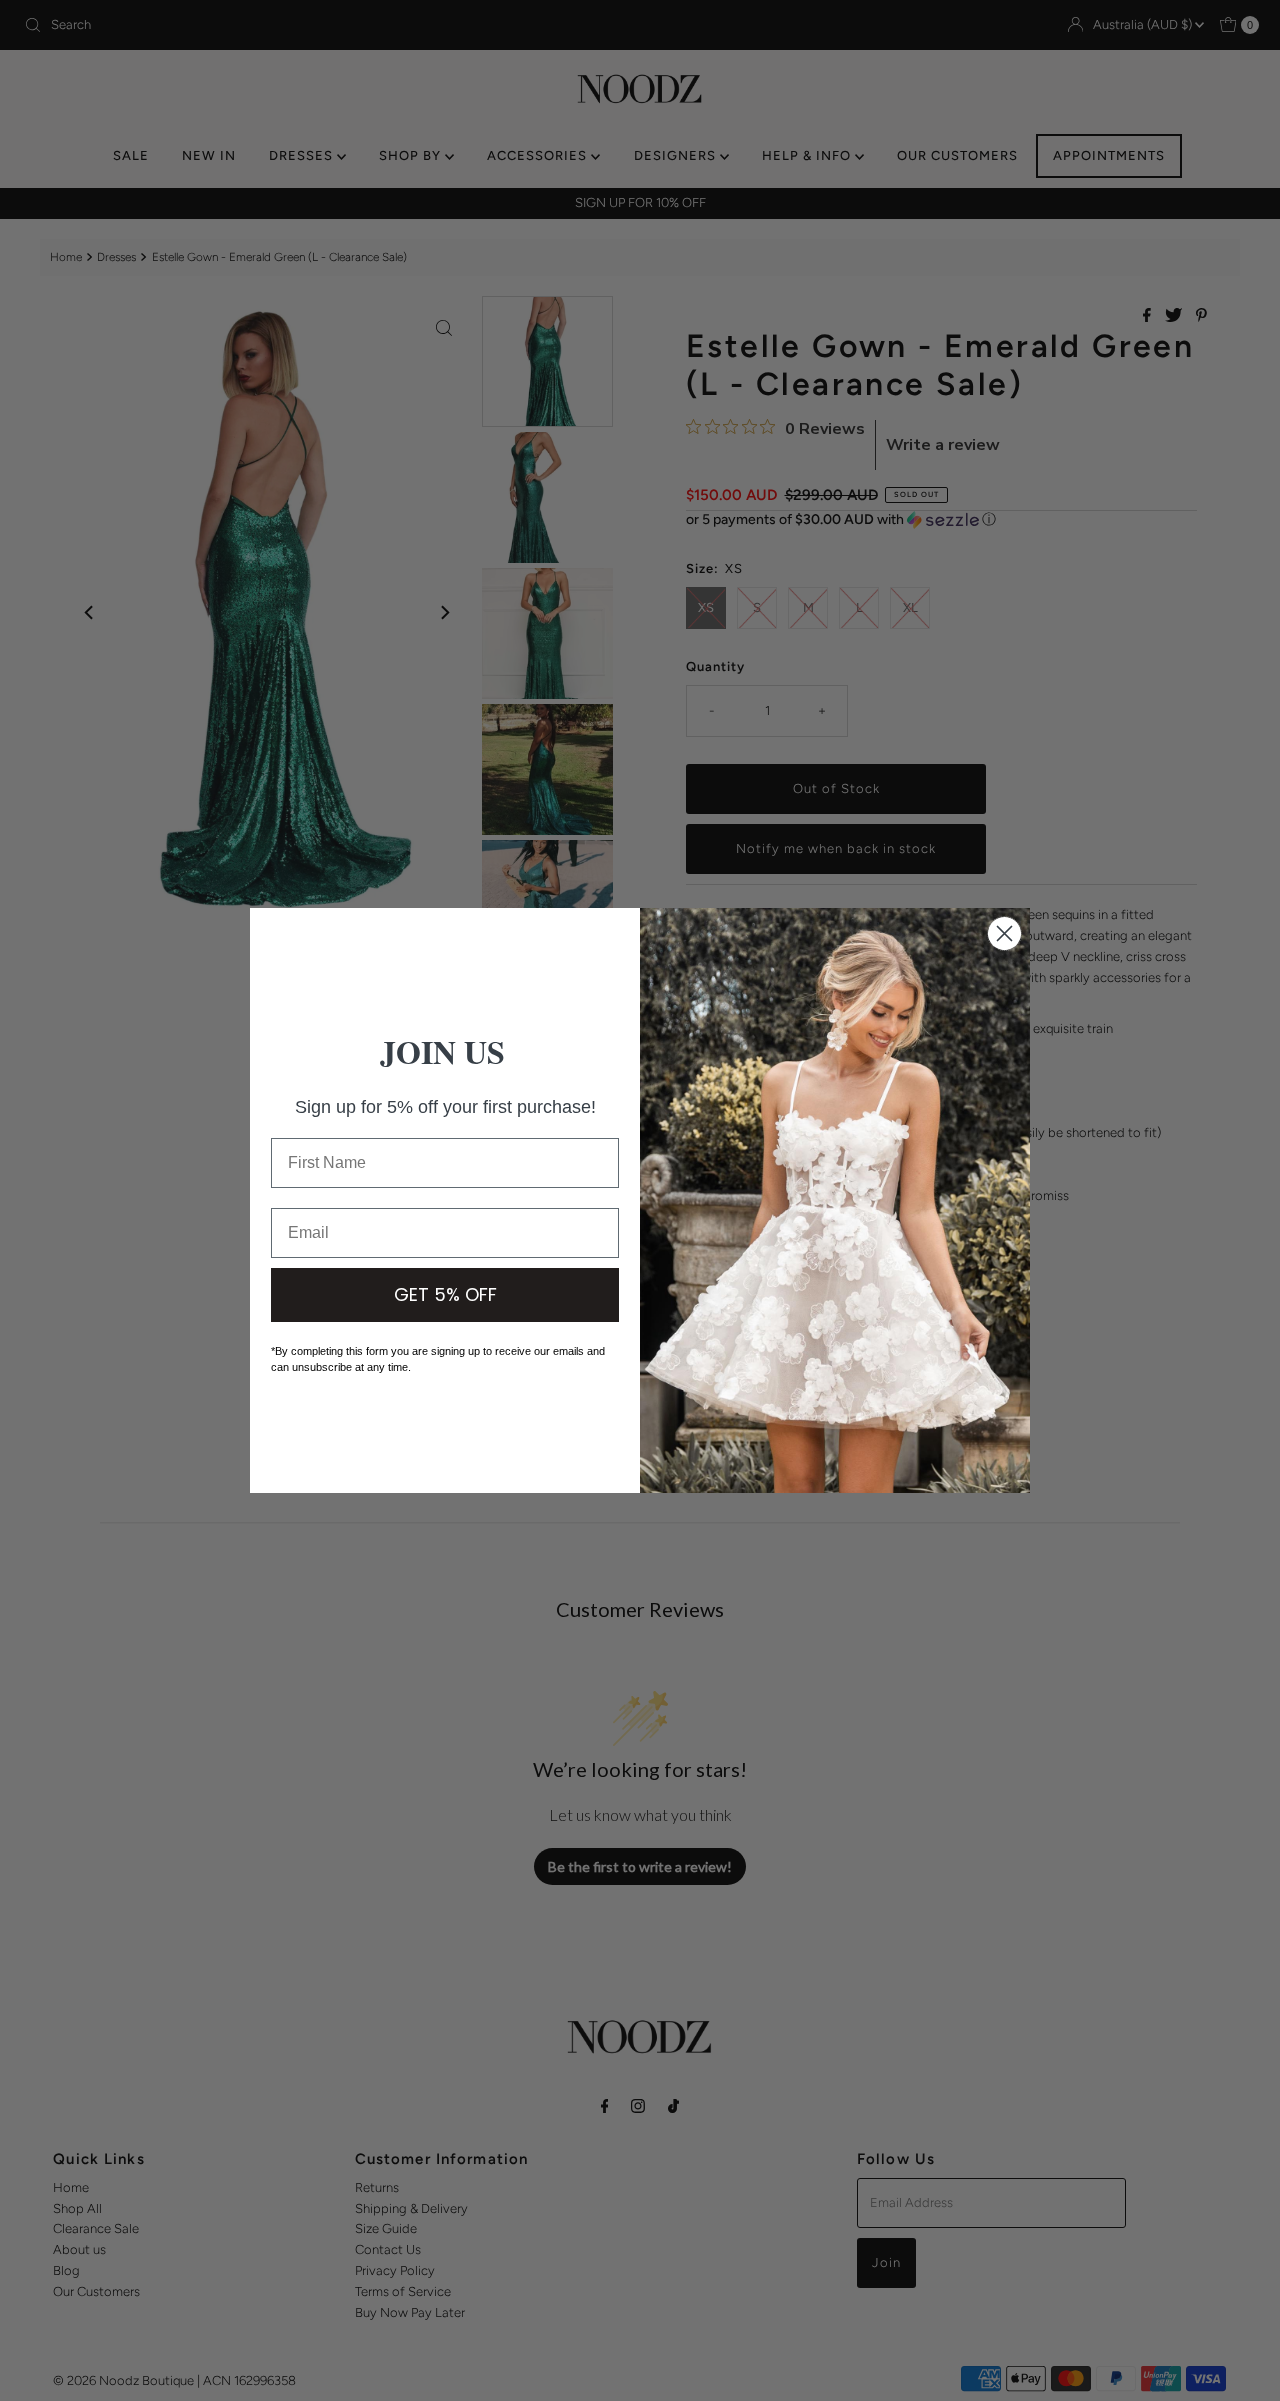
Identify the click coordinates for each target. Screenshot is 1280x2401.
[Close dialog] (1004, 933)
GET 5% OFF (445, 1294)
